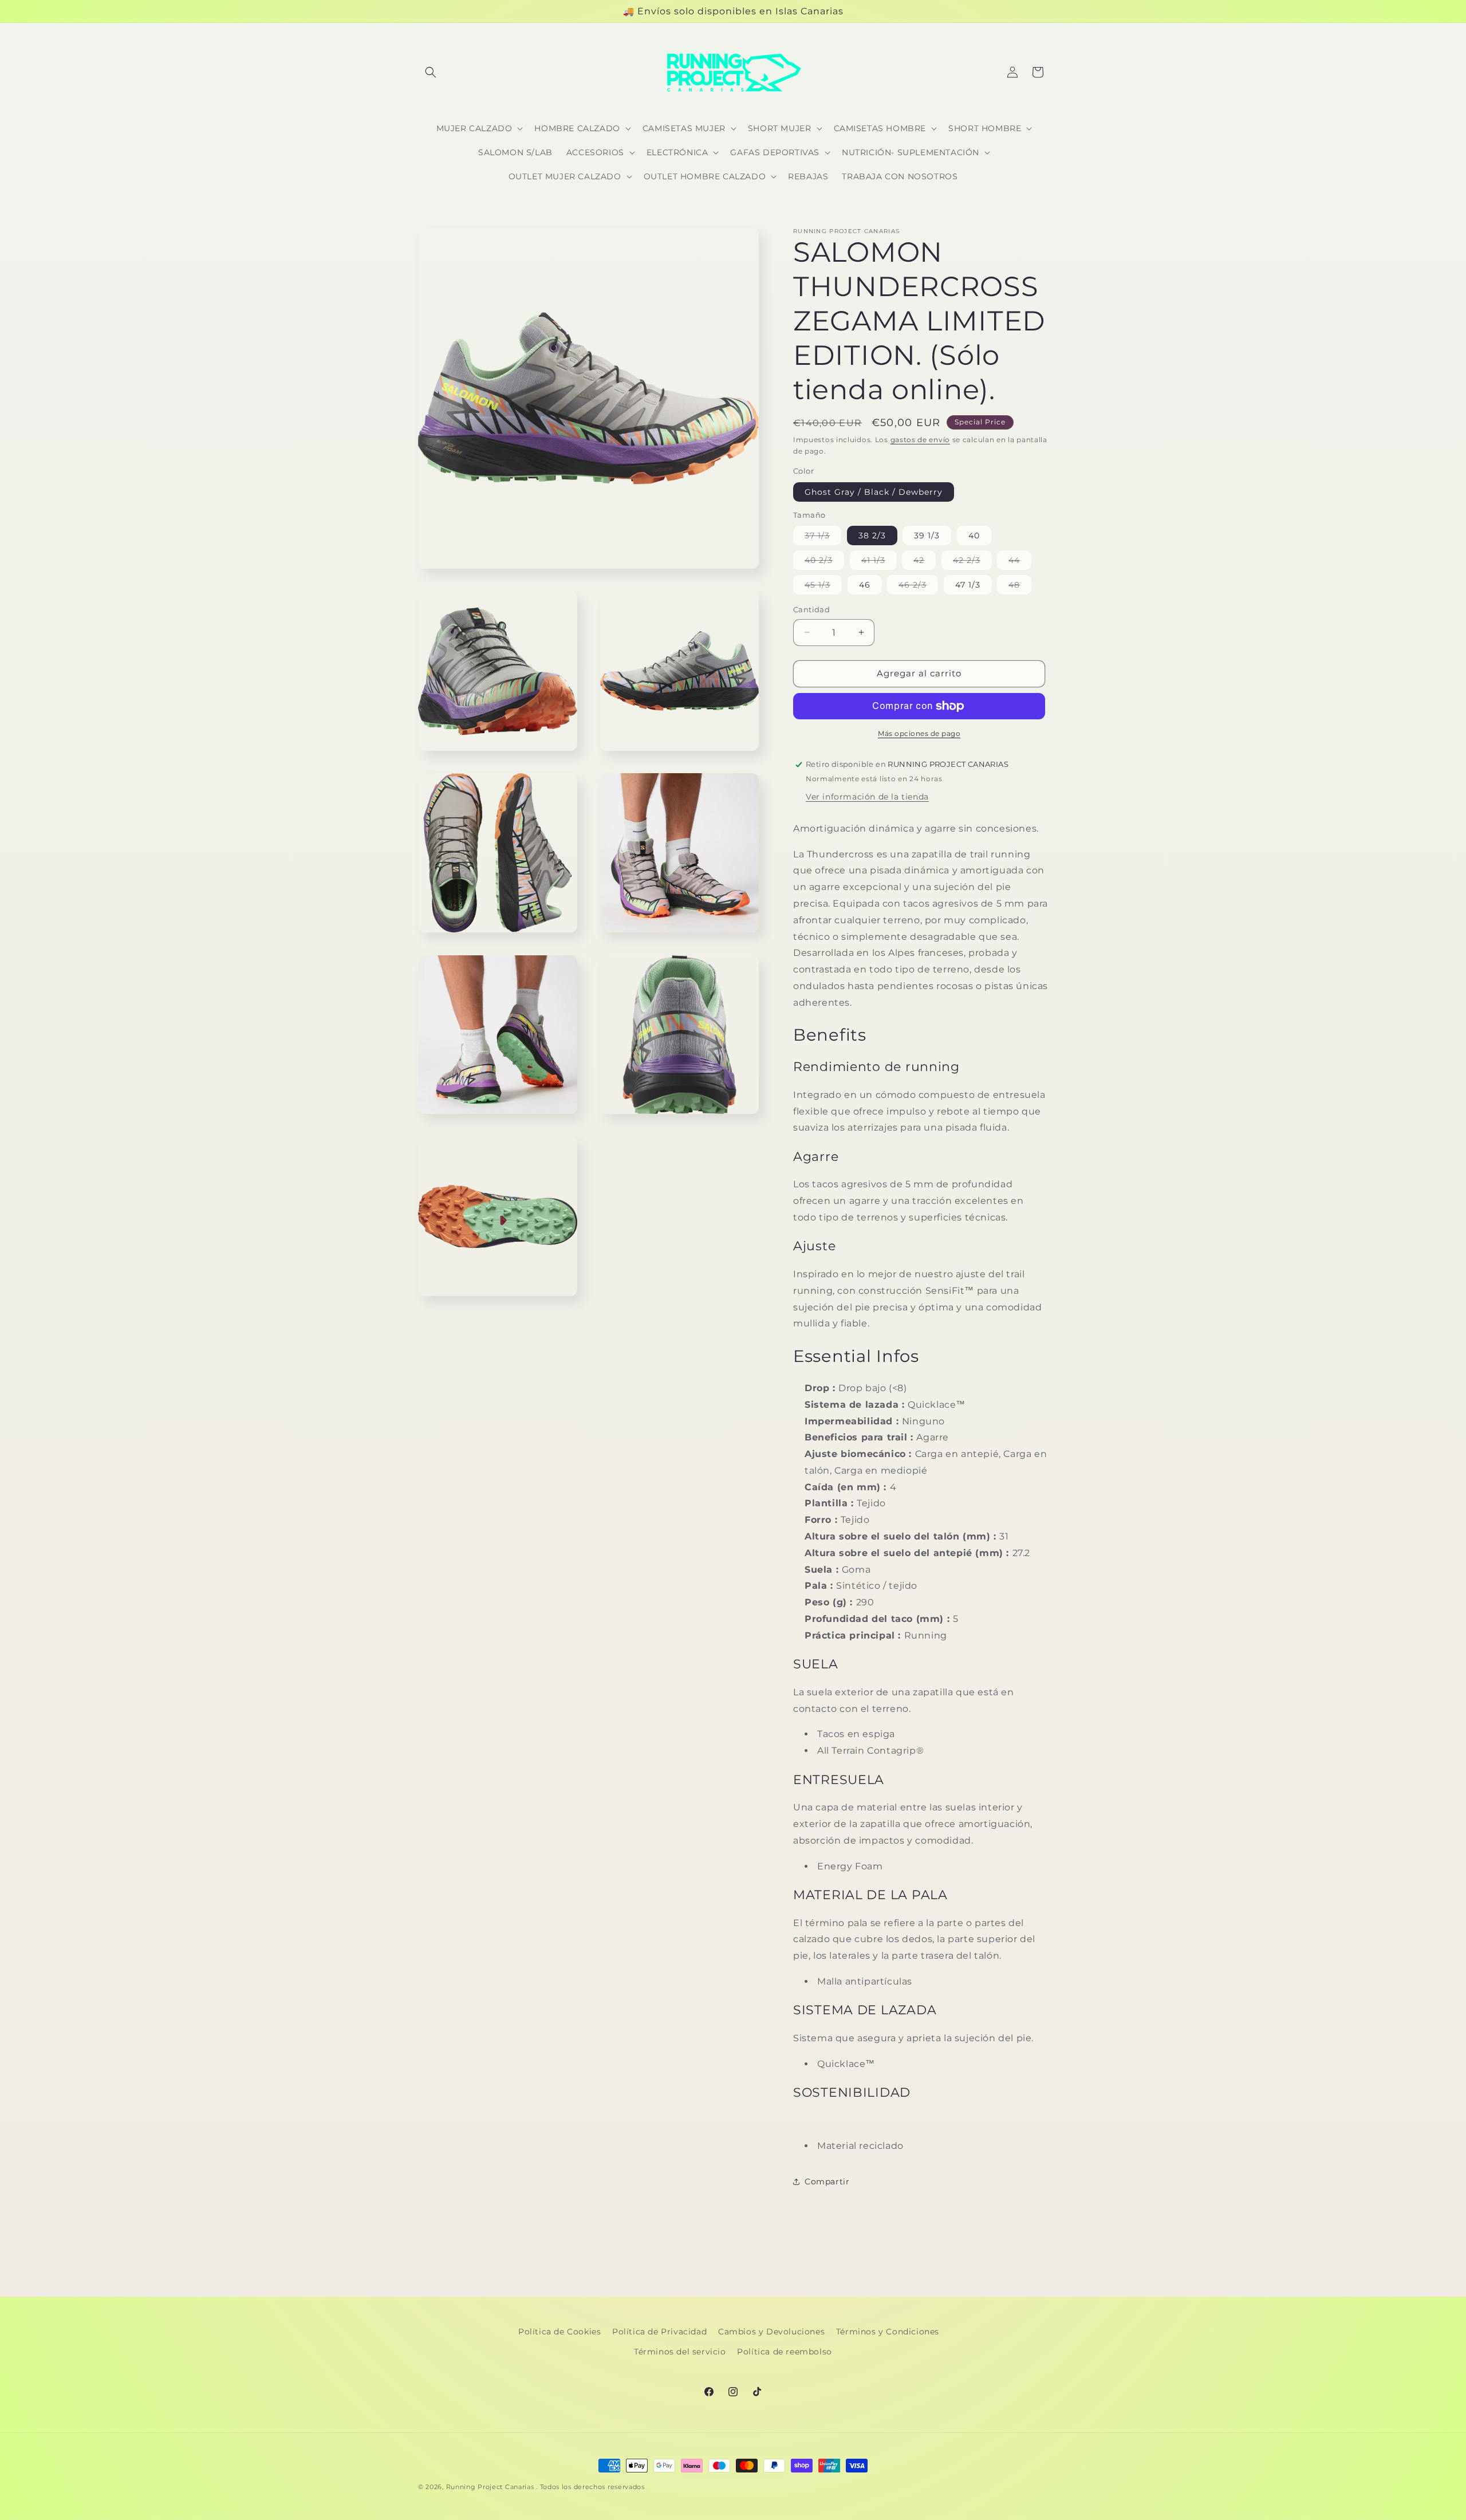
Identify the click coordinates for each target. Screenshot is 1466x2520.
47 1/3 (968, 585)
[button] (431, 72)
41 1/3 (879, 562)
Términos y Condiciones (888, 2332)
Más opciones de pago (919, 733)
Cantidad (811, 609)
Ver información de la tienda (867, 797)
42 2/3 (972, 562)
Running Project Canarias (490, 2487)
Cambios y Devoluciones (771, 2332)
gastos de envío (921, 440)
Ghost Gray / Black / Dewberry (874, 492)
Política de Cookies (559, 2332)
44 (1020, 562)
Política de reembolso (785, 2352)
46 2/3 (918, 587)
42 (925, 562)
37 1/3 (823, 538)
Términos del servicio (680, 2352)
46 (865, 585)
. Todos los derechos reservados (590, 2487)
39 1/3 (927, 535)
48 (1020, 587)
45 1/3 (823, 587)
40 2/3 (824, 562)
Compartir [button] (827, 2182)
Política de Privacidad (659, 2332)
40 (974, 535)
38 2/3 (872, 535)
